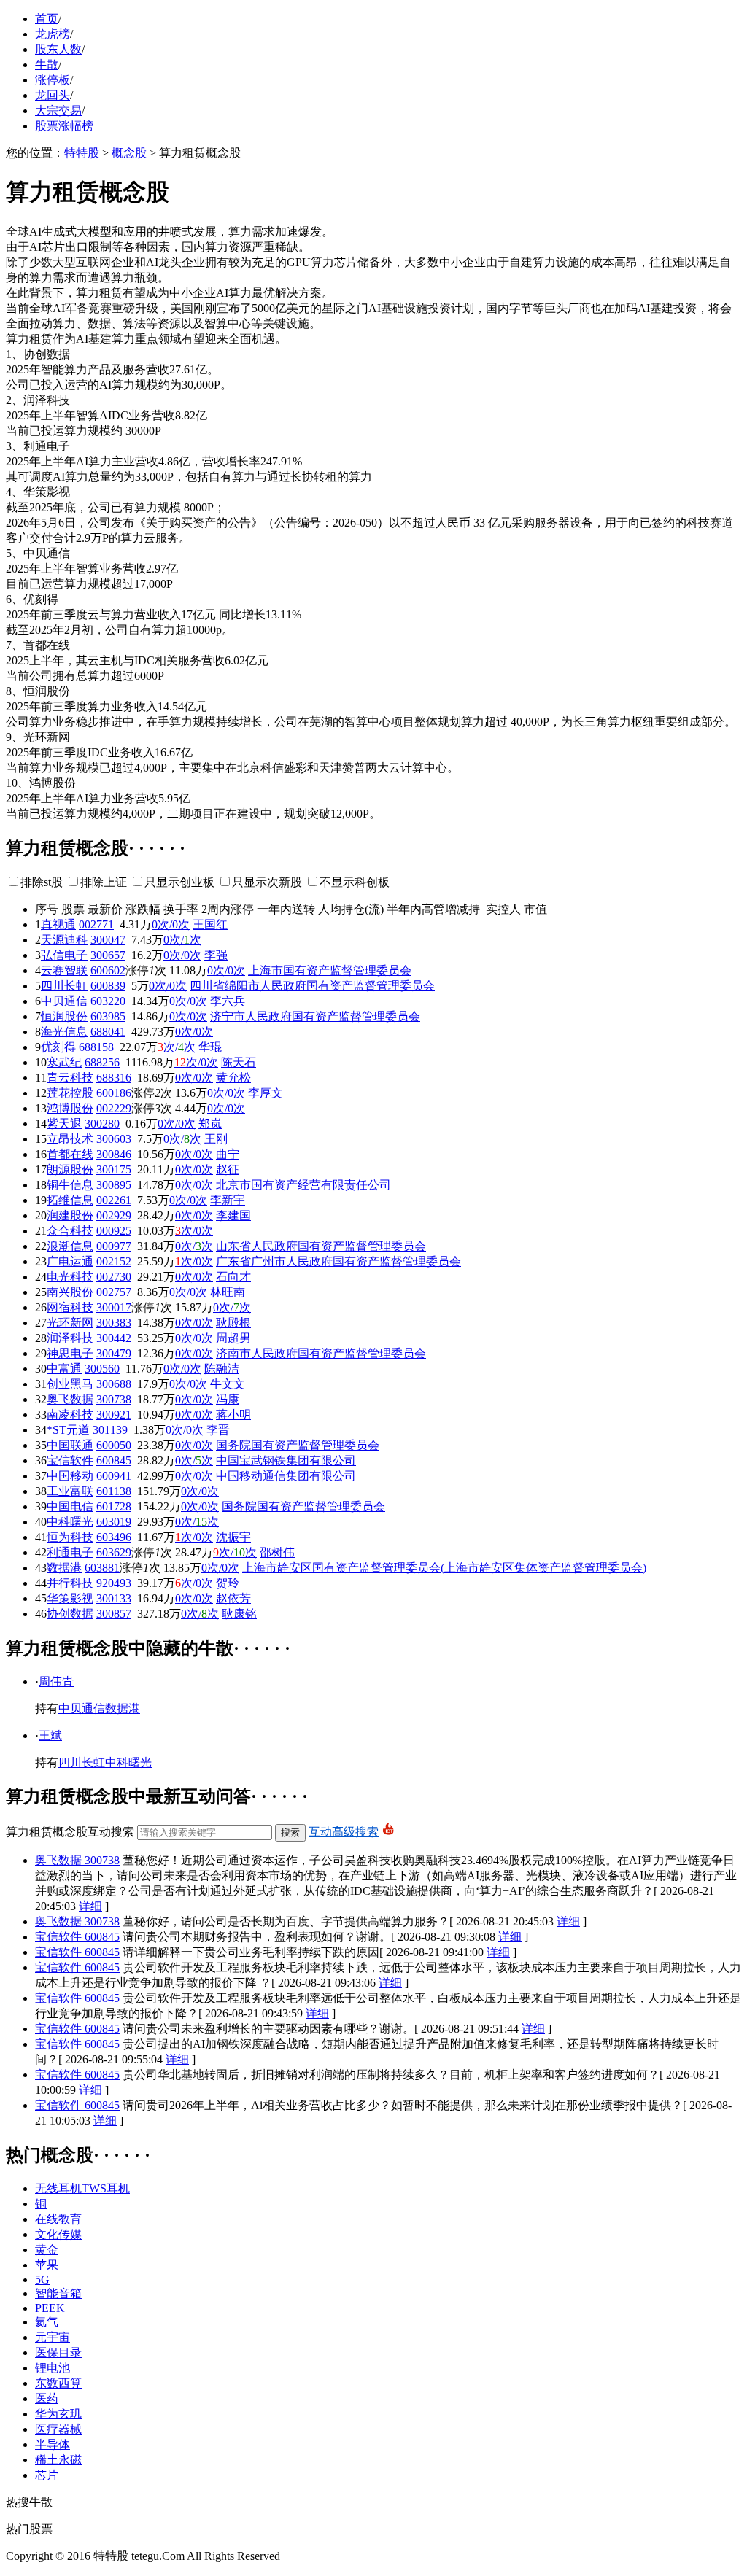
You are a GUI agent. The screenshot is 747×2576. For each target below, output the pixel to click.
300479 (114, 1353)
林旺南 (228, 1292)
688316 (114, 1078)
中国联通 (70, 1445)
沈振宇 (233, 1537)
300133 (114, 1598)
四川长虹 (64, 986)
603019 (114, 1522)
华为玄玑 (58, 2414)
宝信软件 (70, 1460)
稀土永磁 (58, 2460)
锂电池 (53, 2368)
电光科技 (70, 1277)
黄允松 (233, 1078)
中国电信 (70, 1506)
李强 (216, 955)
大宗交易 (58, 110)
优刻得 (58, 1047)
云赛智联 (64, 970)
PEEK (50, 2308)
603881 (102, 1568)
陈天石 (239, 1062)
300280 (102, 1124)
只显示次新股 (267, 882)
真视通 (58, 924)
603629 (114, 1552)
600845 (114, 1460)
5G (42, 2280)
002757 (114, 1292)
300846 (114, 1154)
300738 (114, 1399)
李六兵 (228, 1001)
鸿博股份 (70, 1108)
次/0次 (196, 1062)
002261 (114, 1200)
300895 (114, 1185)
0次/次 (182, 940)
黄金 (47, 2250)
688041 (108, 1032)
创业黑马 (70, 1384)
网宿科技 (70, 1307)
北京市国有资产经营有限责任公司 (303, 1185)
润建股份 (70, 1215)
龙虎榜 (53, 34)
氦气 (47, 2322)
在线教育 (58, 2219)
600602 (108, 970)
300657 (108, 955)
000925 (114, 1231)
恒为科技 (70, 1537)
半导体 (53, 2444)
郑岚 (210, 1124)
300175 (114, 1169)
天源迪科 (64, 940)
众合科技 (70, 1231)
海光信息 (64, 1032)
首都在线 (70, 1154)
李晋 (218, 1430)
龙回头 (53, 95)
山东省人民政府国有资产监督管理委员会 (321, 1246)
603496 (114, 1537)
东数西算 (58, 2383)
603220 (108, 1001)
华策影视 (70, 1598)
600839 (108, 986)
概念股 (129, 153)
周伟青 (56, 1681)
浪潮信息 (70, 1246)
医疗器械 (58, 2429)
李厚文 (266, 1093)
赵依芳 (233, 1598)
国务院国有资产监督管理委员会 (298, 1445)
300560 (102, 1369)
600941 (114, 1476)
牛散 (47, 65)
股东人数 (58, 49)
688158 (96, 1047)
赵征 (228, 1169)
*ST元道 (68, 1430)
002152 (114, 1261)
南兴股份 (70, 1292)
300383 (114, 1323)
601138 (114, 1491)
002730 (114, 1277)
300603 (114, 1139)
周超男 (233, 1338)
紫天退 (64, 1124)
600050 (114, 1445)
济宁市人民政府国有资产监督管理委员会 (315, 1016)
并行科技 (70, 1583)
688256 (102, 1062)
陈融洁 (222, 1369)
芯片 (47, 2475)
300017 (114, 1307)
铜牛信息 (70, 1185)
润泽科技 (70, 1338)
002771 (96, 924)
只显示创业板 (179, 882)
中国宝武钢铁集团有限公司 (286, 1460)
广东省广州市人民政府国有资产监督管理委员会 (338, 1261)
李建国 (233, 1215)
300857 (114, 1614)
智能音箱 (58, 2293)
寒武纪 (64, 1062)
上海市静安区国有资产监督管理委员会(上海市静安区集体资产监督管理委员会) (444, 1568)
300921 (114, 1415)
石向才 (233, 1277)
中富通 (64, 1369)
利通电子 (70, 1552)
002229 (114, 1108)
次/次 (177, 1047)
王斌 (50, 1735)
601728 (114, 1506)
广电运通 (70, 1261)
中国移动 (70, 1476)
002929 (114, 1215)
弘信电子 (64, 955)
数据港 (64, 1568)
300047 (108, 940)
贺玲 (228, 1583)
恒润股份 (64, 1016)
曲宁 (228, 1154)
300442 (114, 1338)
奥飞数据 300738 (77, 1860)
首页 (47, 19)
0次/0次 (171, 924)
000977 (114, 1246)
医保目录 (58, 2352)
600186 (114, 1093)
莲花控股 (70, 1093)
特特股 (82, 153)
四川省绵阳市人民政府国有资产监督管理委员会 (312, 986)
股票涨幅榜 (64, 126)
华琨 (210, 1047)
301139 (110, 1430)
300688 (114, 1384)
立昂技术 (70, 1139)
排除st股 (42, 882)
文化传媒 (58, 2234)
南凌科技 (70, 1415)
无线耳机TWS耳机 (82, 2188)
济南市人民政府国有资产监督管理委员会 (321, 1353)
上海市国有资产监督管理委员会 (330, 970)
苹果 (47, 2265)
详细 (90, 1906)
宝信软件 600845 (77, 1937)
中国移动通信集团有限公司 (286, 1476)
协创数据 (70, 1614)
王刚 (216, 1139)
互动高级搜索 (344, 1832)
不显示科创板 (355, 882)
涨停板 (53, 80)
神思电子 (70, 1353)
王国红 (210, 924)
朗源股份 (70, 1169)
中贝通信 (64, 1001)
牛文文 (228, 1384)
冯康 (228, 1399)
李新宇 (228, 1200)
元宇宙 (53, 2337)
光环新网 (70, 1323)
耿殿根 (233, 1323)
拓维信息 (70, 1200)
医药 (47, 2398)
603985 (108, 1016)
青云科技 (70, 1078)
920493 (114, 1583)
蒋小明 (233, 1415)
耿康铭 (239, 1614)
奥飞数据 (70, 1399)
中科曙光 (70, 1522)
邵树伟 (277, 1552)
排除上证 (104, 882)
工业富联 (70, 1491)
